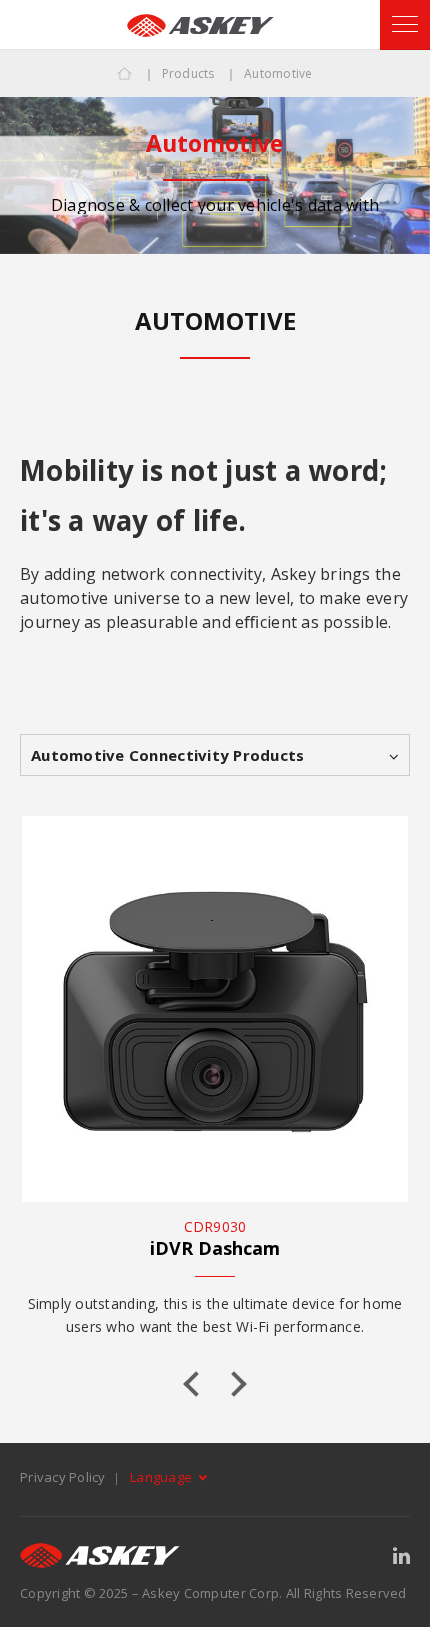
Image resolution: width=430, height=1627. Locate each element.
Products (188, 73)
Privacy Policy (63, 1477)
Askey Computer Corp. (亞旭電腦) (200, 25)
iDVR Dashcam (215, 1248)
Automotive (278, 73)
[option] (215, 175)
